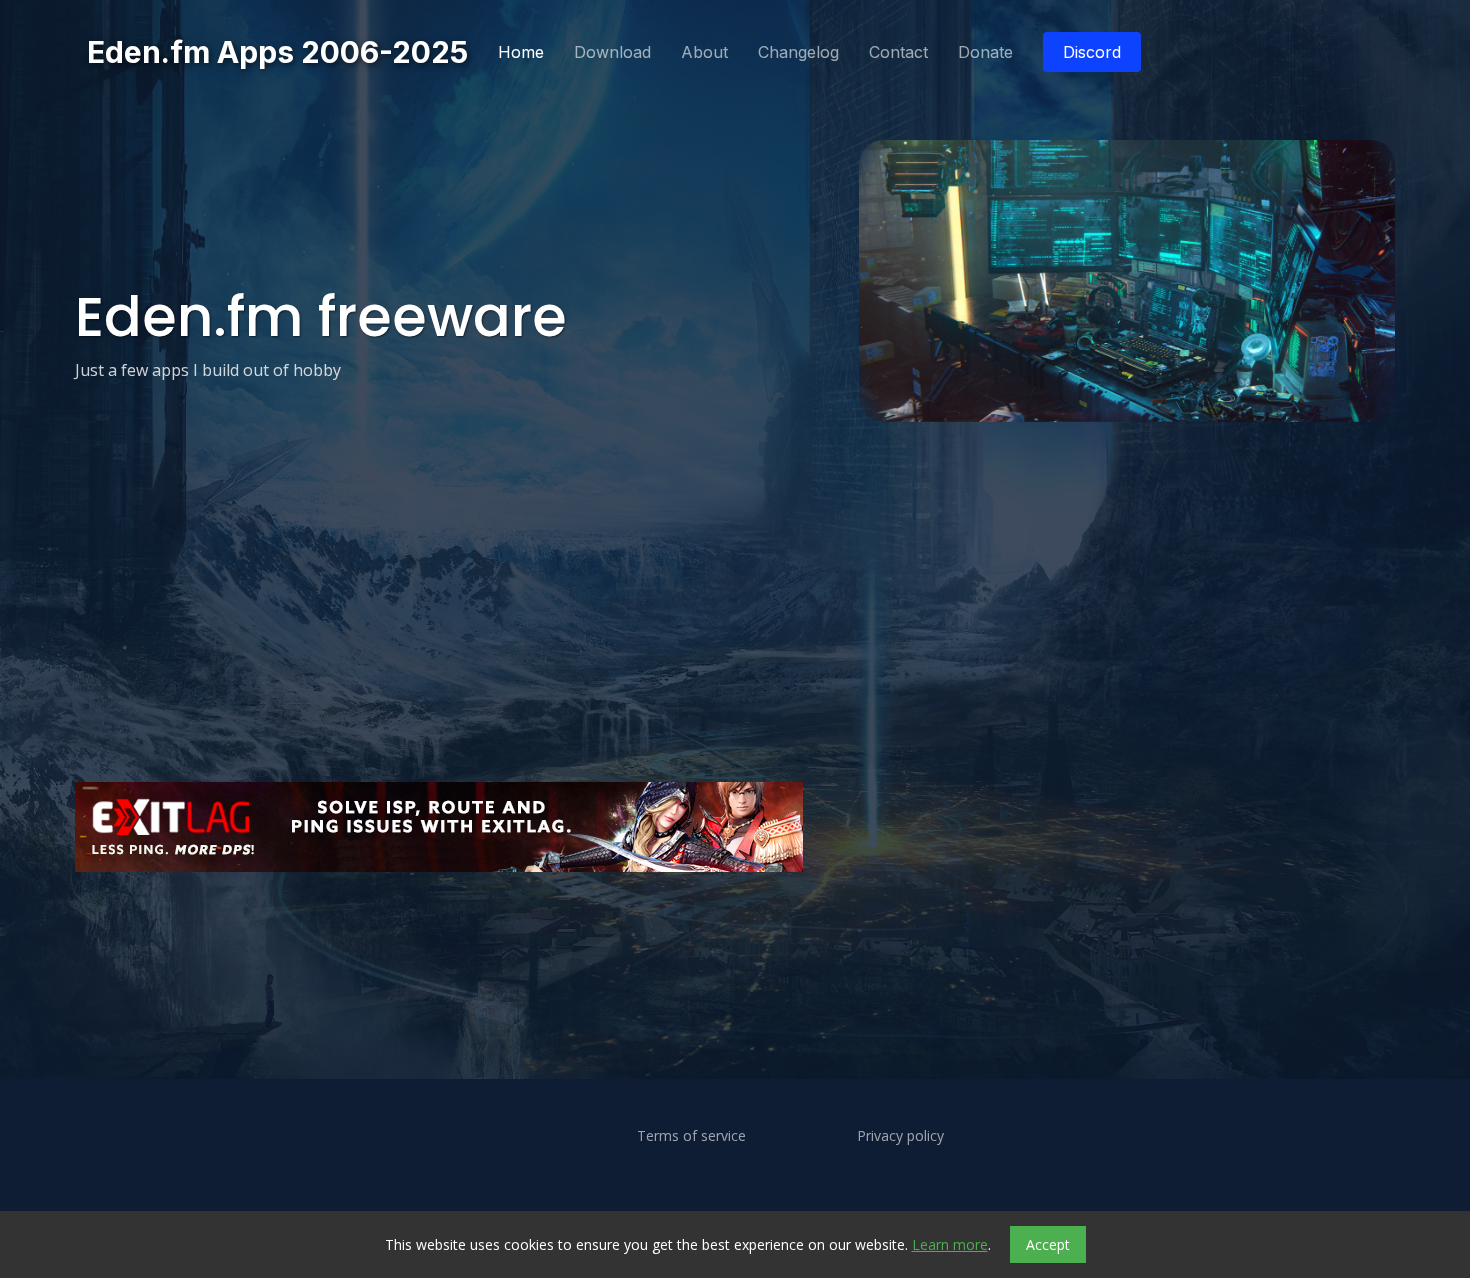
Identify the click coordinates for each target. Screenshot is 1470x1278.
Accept (1048, 1244)
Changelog (798, 52)
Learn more (950, 1244)
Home (521, 52)
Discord (1092, 52)
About (704, 52)
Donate (985, 52)
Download (612, 52)
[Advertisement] (675, 935)
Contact (898, 52)
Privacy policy (900, 1136)
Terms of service (691, 1136)
